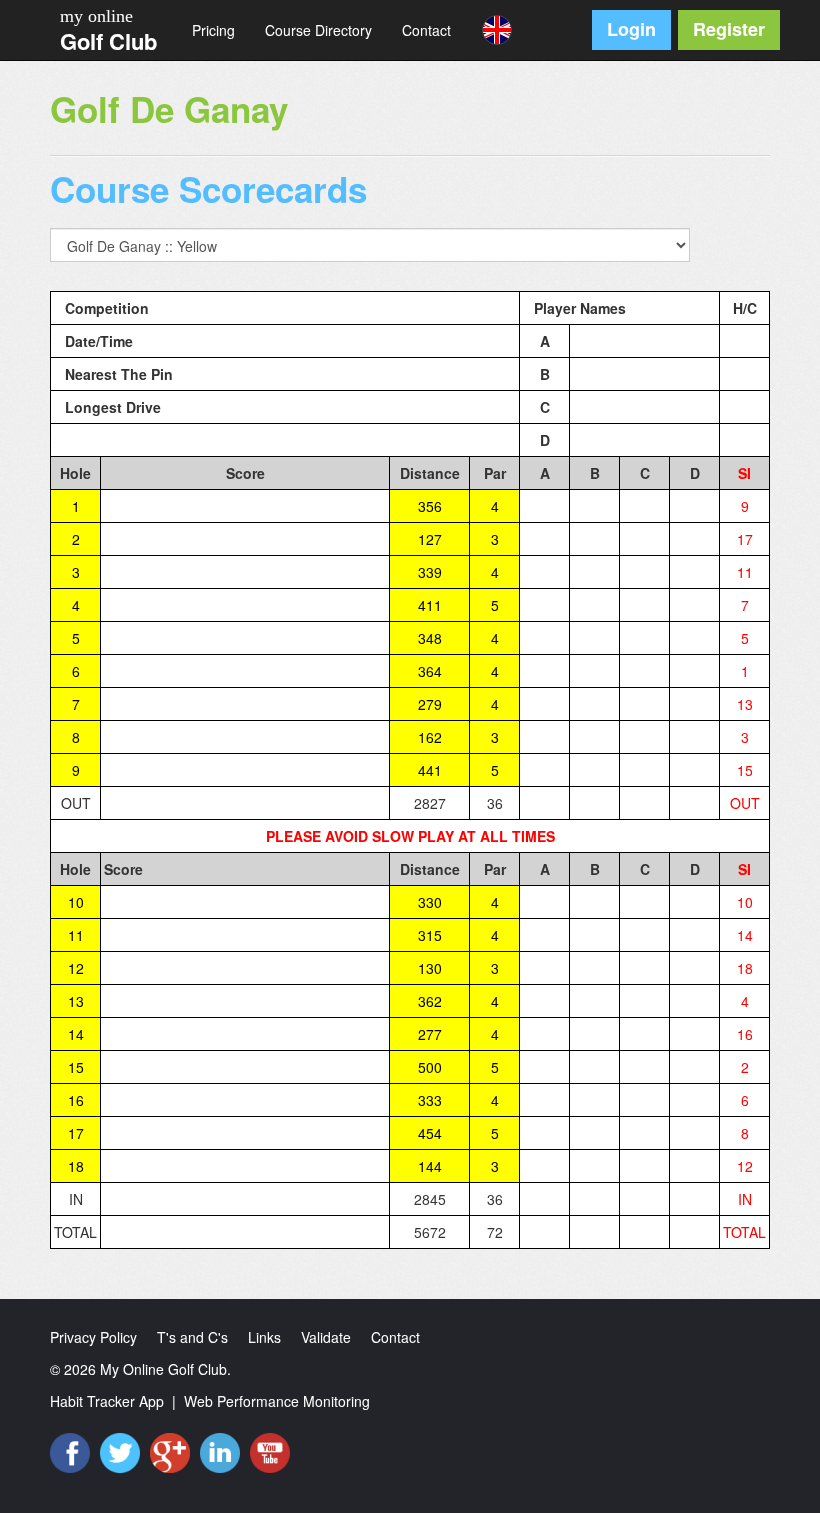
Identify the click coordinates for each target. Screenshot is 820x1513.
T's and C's (192, 1337)
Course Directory (318, 30)
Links (264, 1337)
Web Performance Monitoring (277, 1401)
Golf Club (108, 41)
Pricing (213, 30)
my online (96, 16)
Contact (426, 30)
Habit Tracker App (107, 1401)
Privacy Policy (93, 1337)
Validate (326, 1337)
